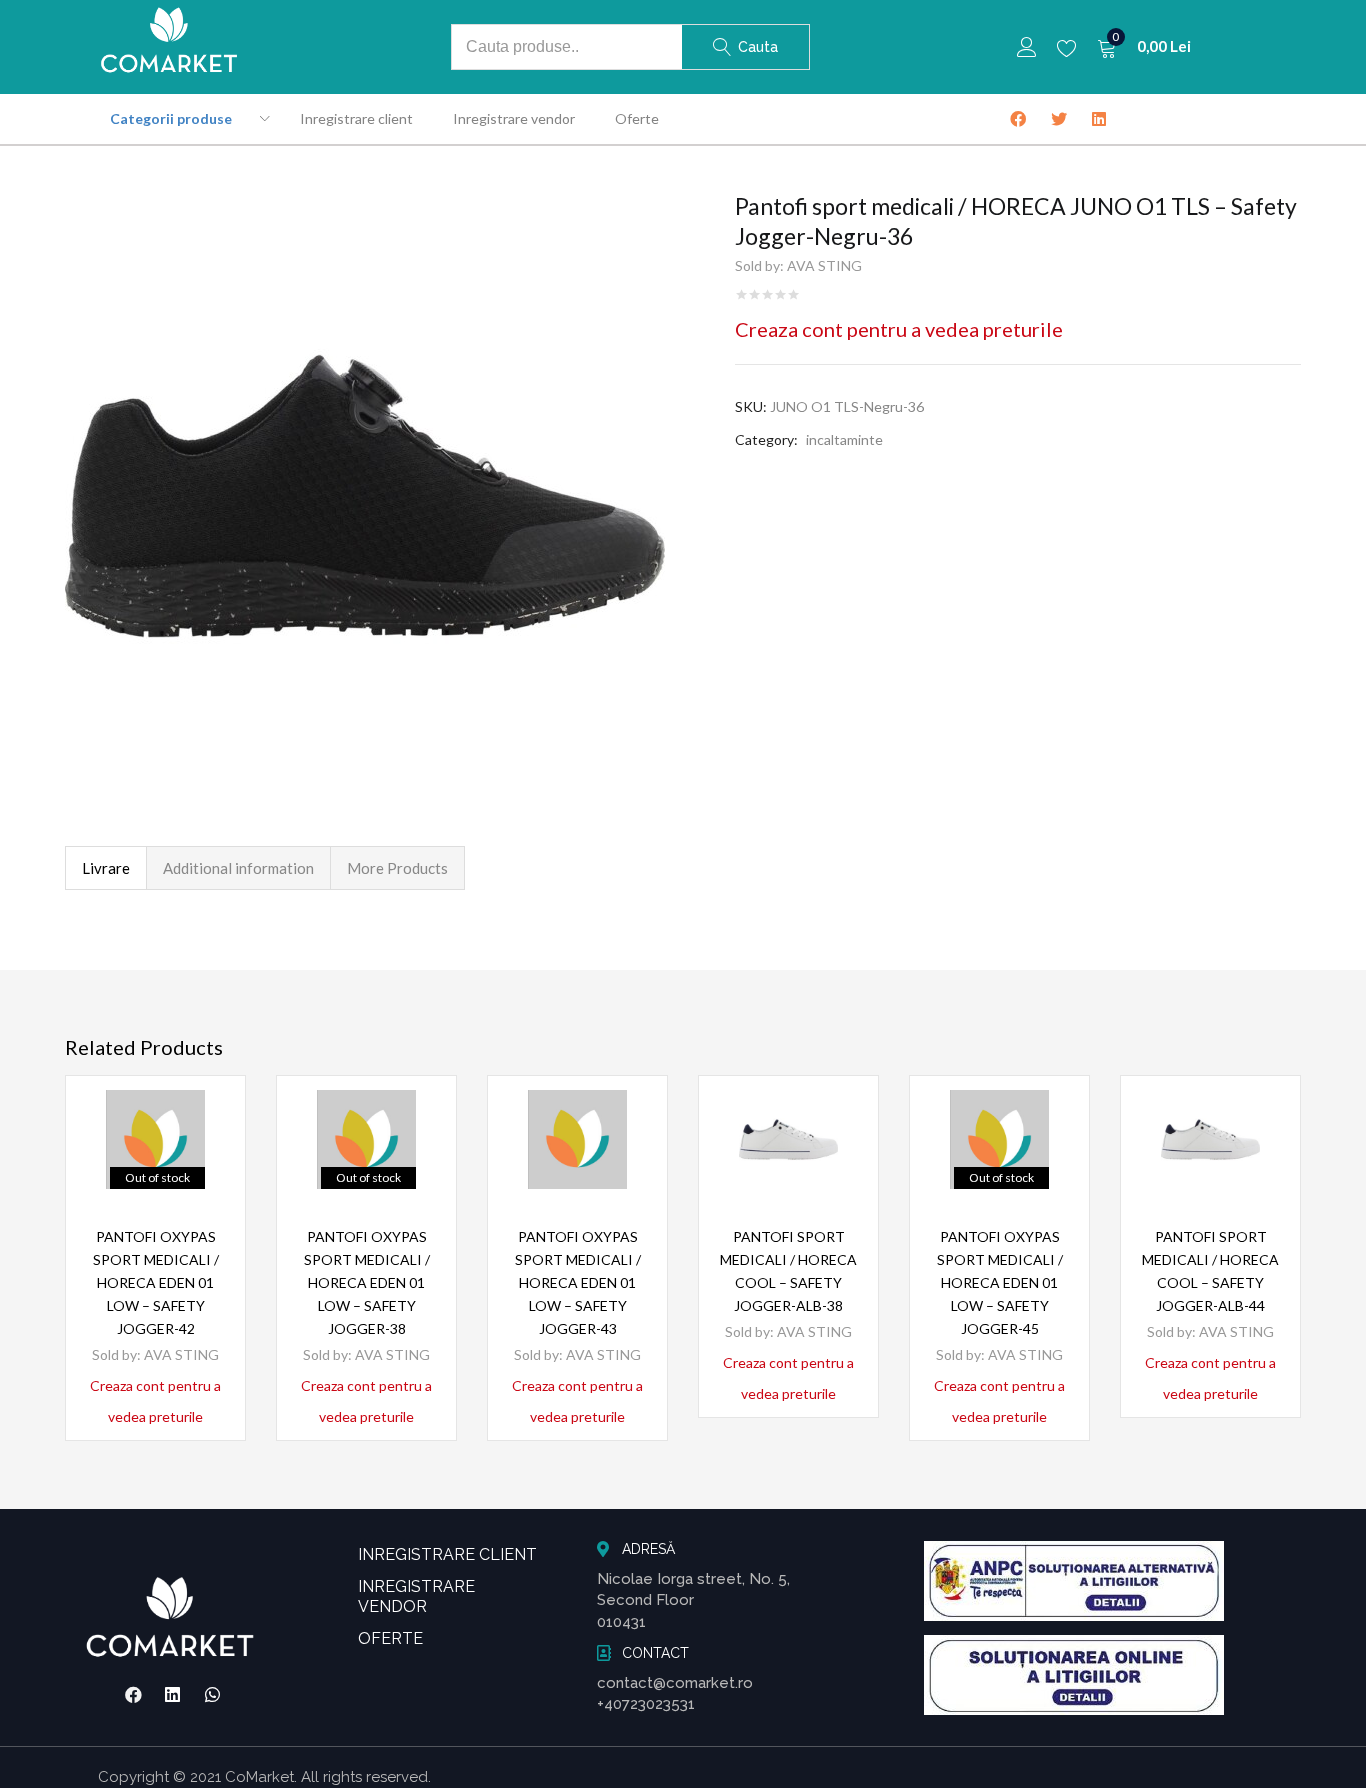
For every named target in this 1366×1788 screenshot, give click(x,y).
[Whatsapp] (213, 1695)
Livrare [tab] (106, 868)
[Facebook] (133, 1695)
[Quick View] (206, 1150)
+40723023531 (646, 1704)
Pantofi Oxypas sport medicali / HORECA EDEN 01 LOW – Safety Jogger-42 (156, 1282)
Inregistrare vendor (514, 118)
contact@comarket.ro (675, 1683)
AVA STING (824, 265)
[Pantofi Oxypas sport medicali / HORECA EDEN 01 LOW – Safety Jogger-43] (577, 1139)
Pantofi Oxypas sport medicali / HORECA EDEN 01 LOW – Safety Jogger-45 (1000, 1282)
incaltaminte (844, 439)
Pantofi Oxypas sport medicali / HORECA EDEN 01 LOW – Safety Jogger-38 (367, 1282)
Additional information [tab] (238, 868)
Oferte (637, 118)
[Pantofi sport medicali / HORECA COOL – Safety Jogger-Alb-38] (788, 1139)
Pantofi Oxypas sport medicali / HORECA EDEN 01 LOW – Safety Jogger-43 (578, 1282)
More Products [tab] (397, 868)
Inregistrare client (356, 118)
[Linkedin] (173, 1695)
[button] (1144, 47)
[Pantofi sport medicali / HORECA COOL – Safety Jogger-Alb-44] (1210, 1139)
